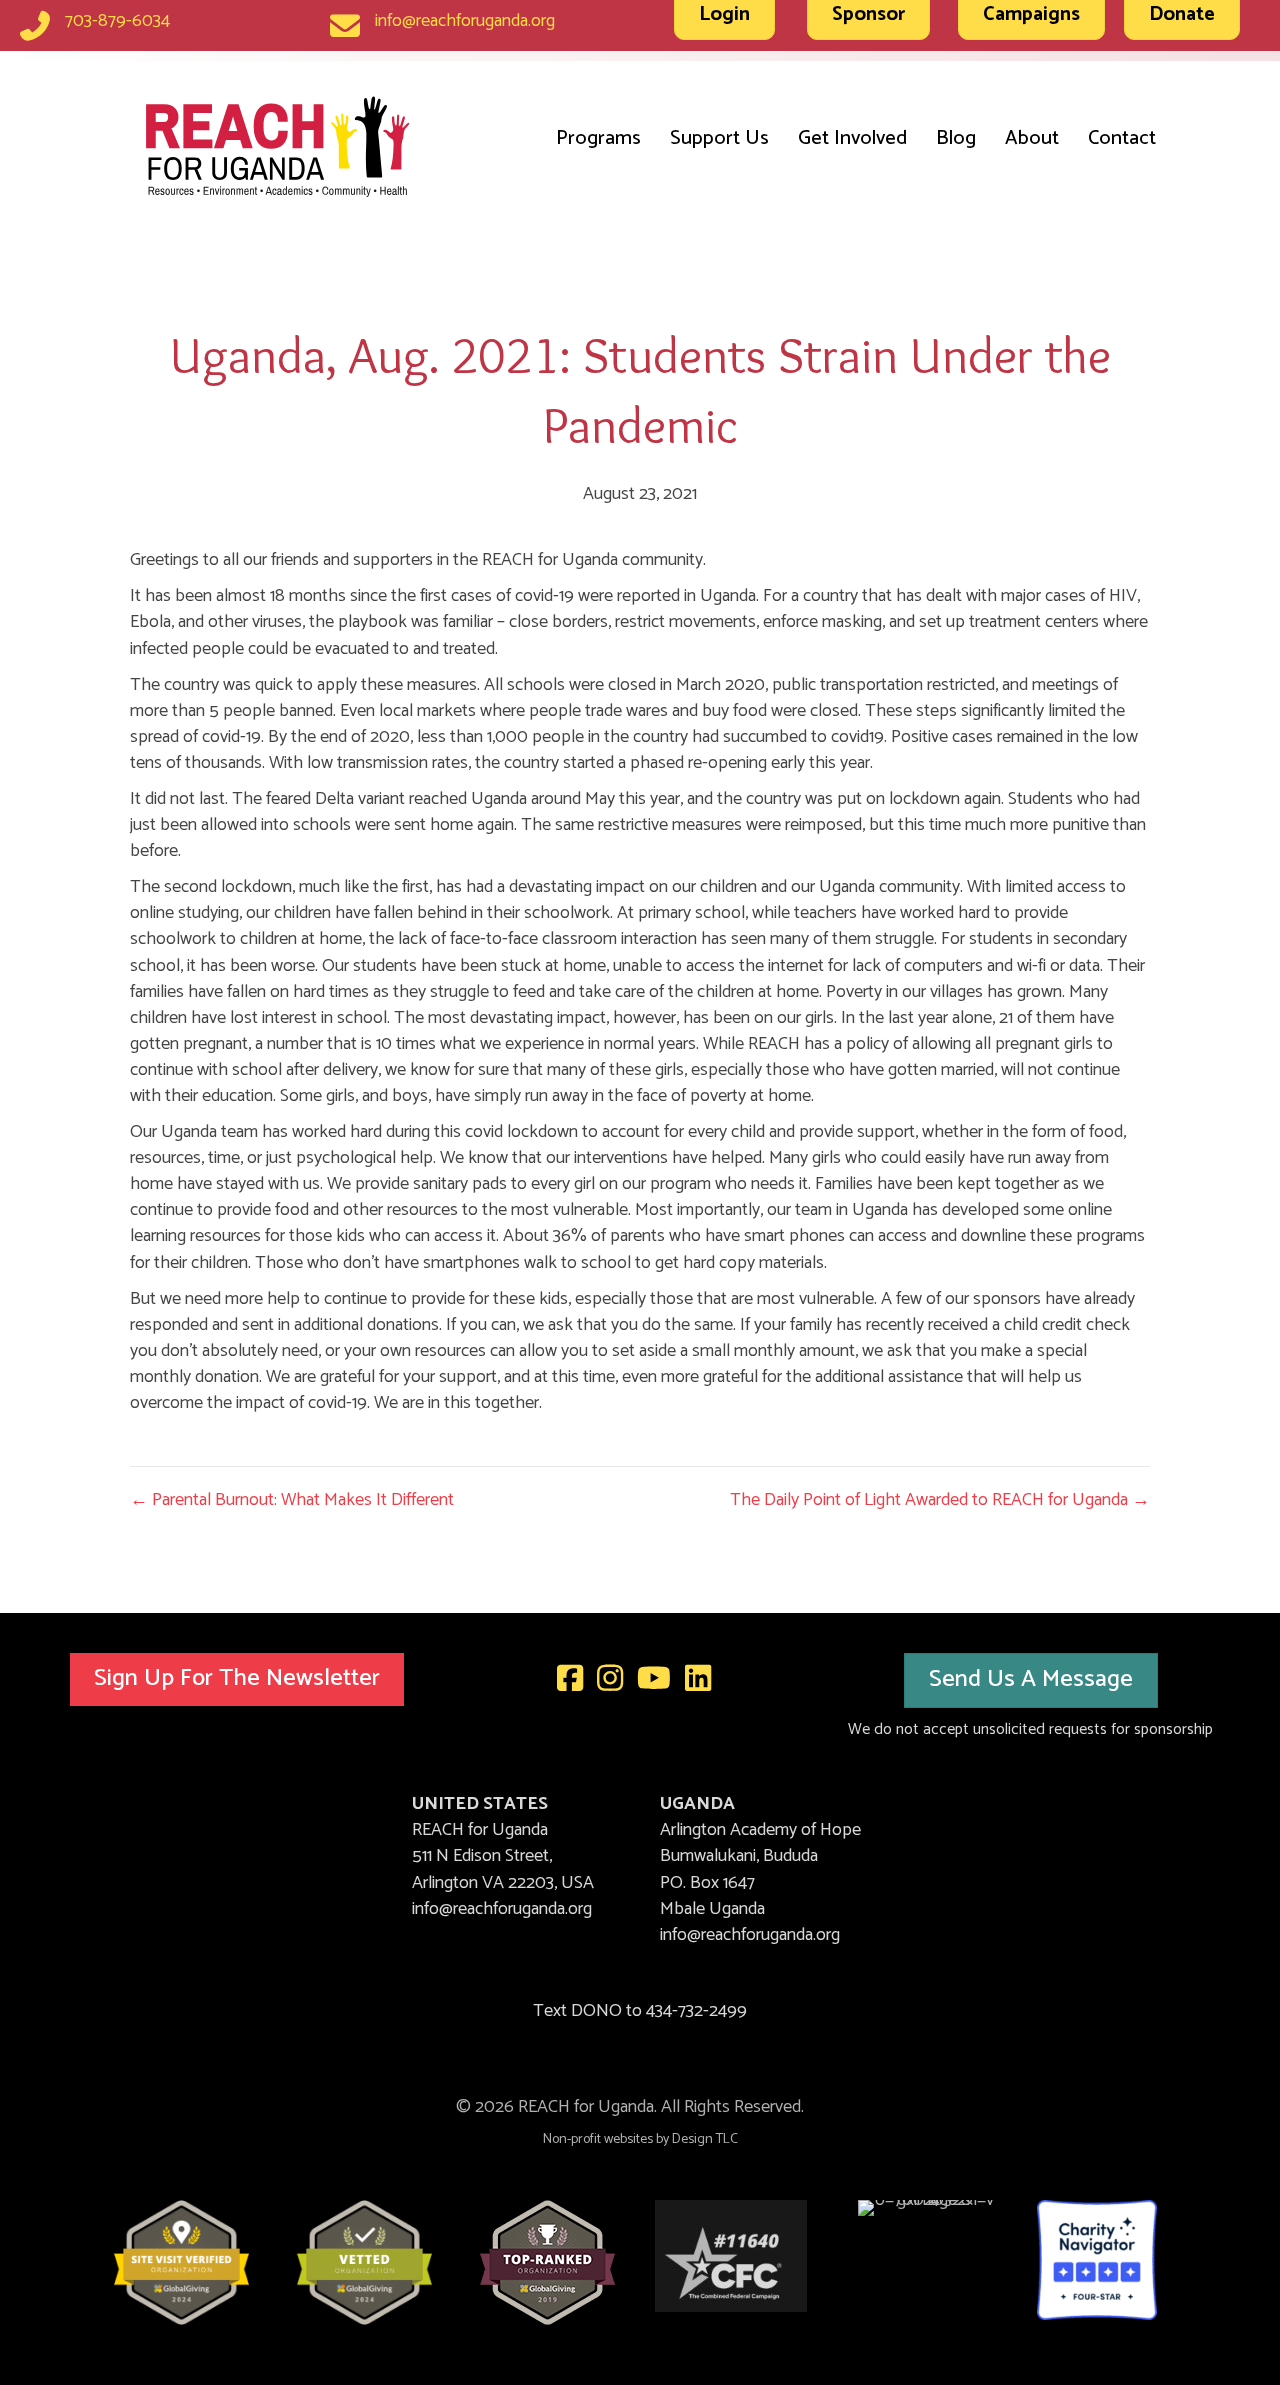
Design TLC (705, 2139)
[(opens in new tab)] (181, 2262)
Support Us (719, 138)
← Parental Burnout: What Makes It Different (292, 1500)
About (1032, 138)
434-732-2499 (696, 2011)
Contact (1122, 138)
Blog (956, 138)
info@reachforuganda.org (465, 21)
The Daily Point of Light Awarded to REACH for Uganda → (940, 1500)
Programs (598, 138)
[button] (237, 1679)
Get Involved (852, 138)
